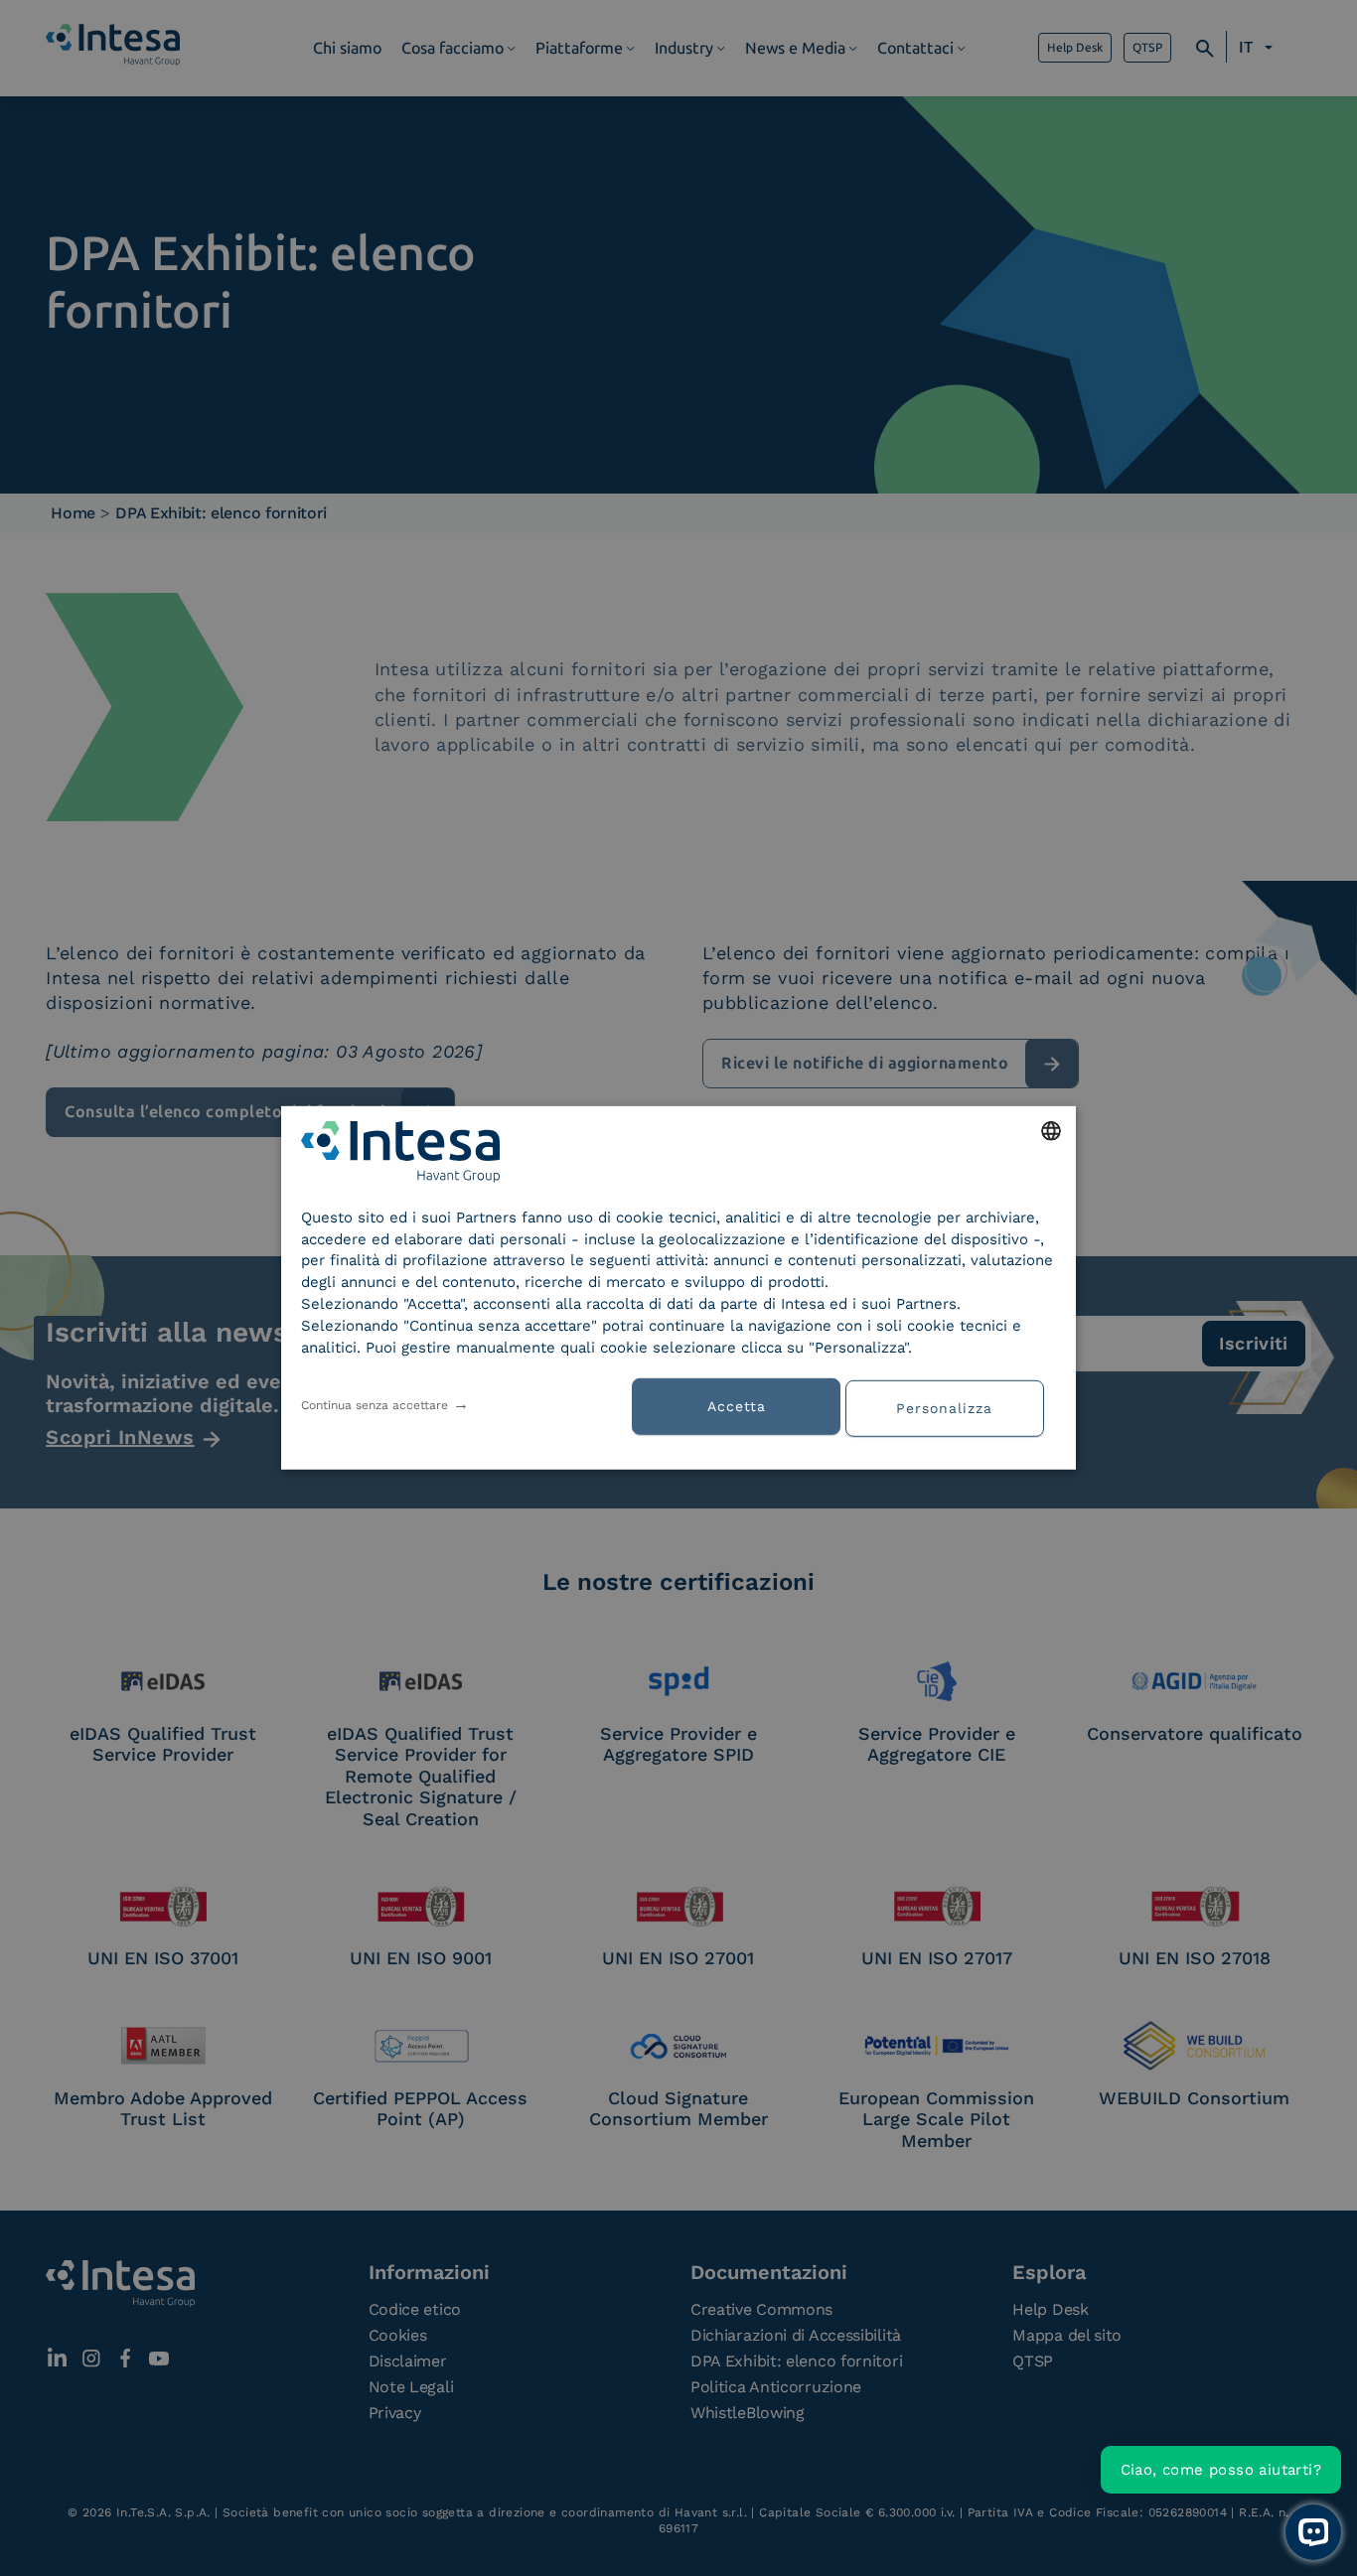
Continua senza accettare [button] (375, 1405)
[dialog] (678, 1288)
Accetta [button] (737, 1406)
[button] (952, 1406)
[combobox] (1051, 1131)
